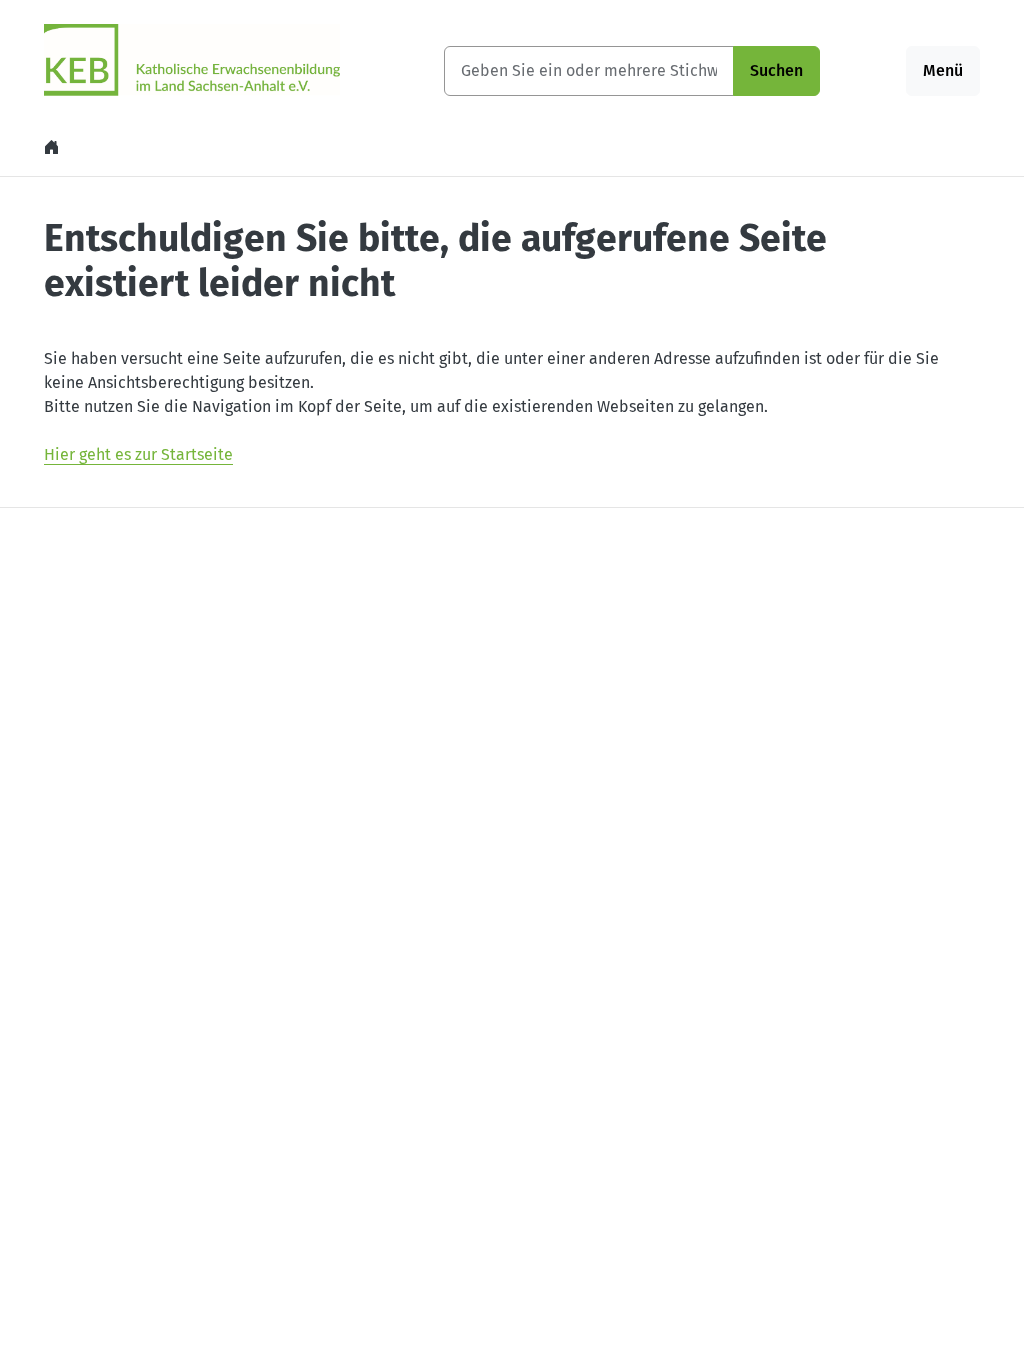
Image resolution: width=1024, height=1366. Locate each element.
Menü (943, 70)
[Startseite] (54, 147)
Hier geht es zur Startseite (138, 454)
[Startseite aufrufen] (192, 58)
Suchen (776, 70)
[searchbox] (589, 71)
